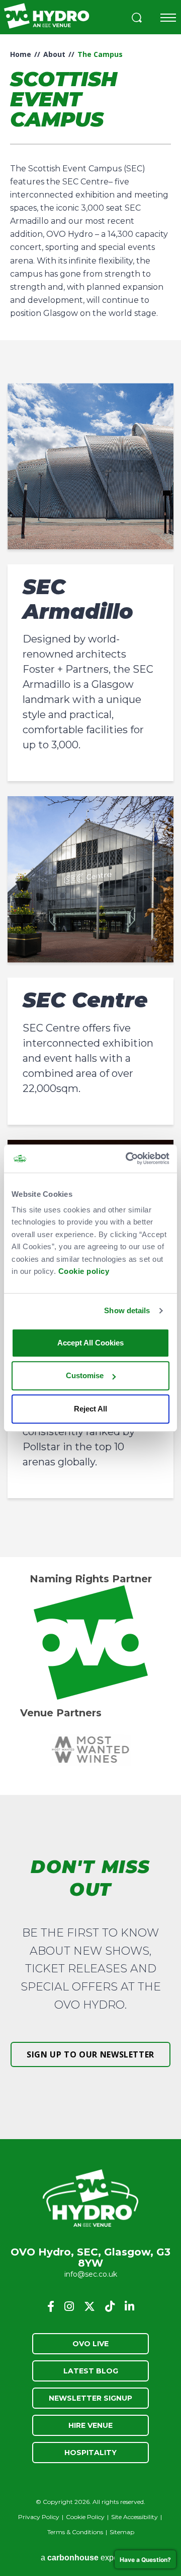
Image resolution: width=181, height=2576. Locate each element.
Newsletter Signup (90, 2398)
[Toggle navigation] (168, 18)
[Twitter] (89, 2306)
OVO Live (90, 2344)
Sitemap (122, 2532)
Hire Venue (90, 2425)
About (54, 54)
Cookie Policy (85, 2517)
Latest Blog (91, 2371)
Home (21, 54)
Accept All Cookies (90, 1343)
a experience (90, 2558)
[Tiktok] (110, 2306)
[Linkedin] (129, 2306)
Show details (127, 1310)
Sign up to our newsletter (90, 2054)
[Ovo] (90, 1643)
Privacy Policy (39, 2517)
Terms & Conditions (75, 2532)
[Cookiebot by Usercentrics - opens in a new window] (128, 1158)
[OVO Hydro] (90, 2199)
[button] (137, 19)
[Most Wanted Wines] (90, 1750)
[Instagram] (69, 2306)
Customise (85, 1375)
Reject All (90, 1409)
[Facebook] (51, 2306)
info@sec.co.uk (91, 2274)
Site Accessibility (134, 2517)
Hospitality (90, 2453)
